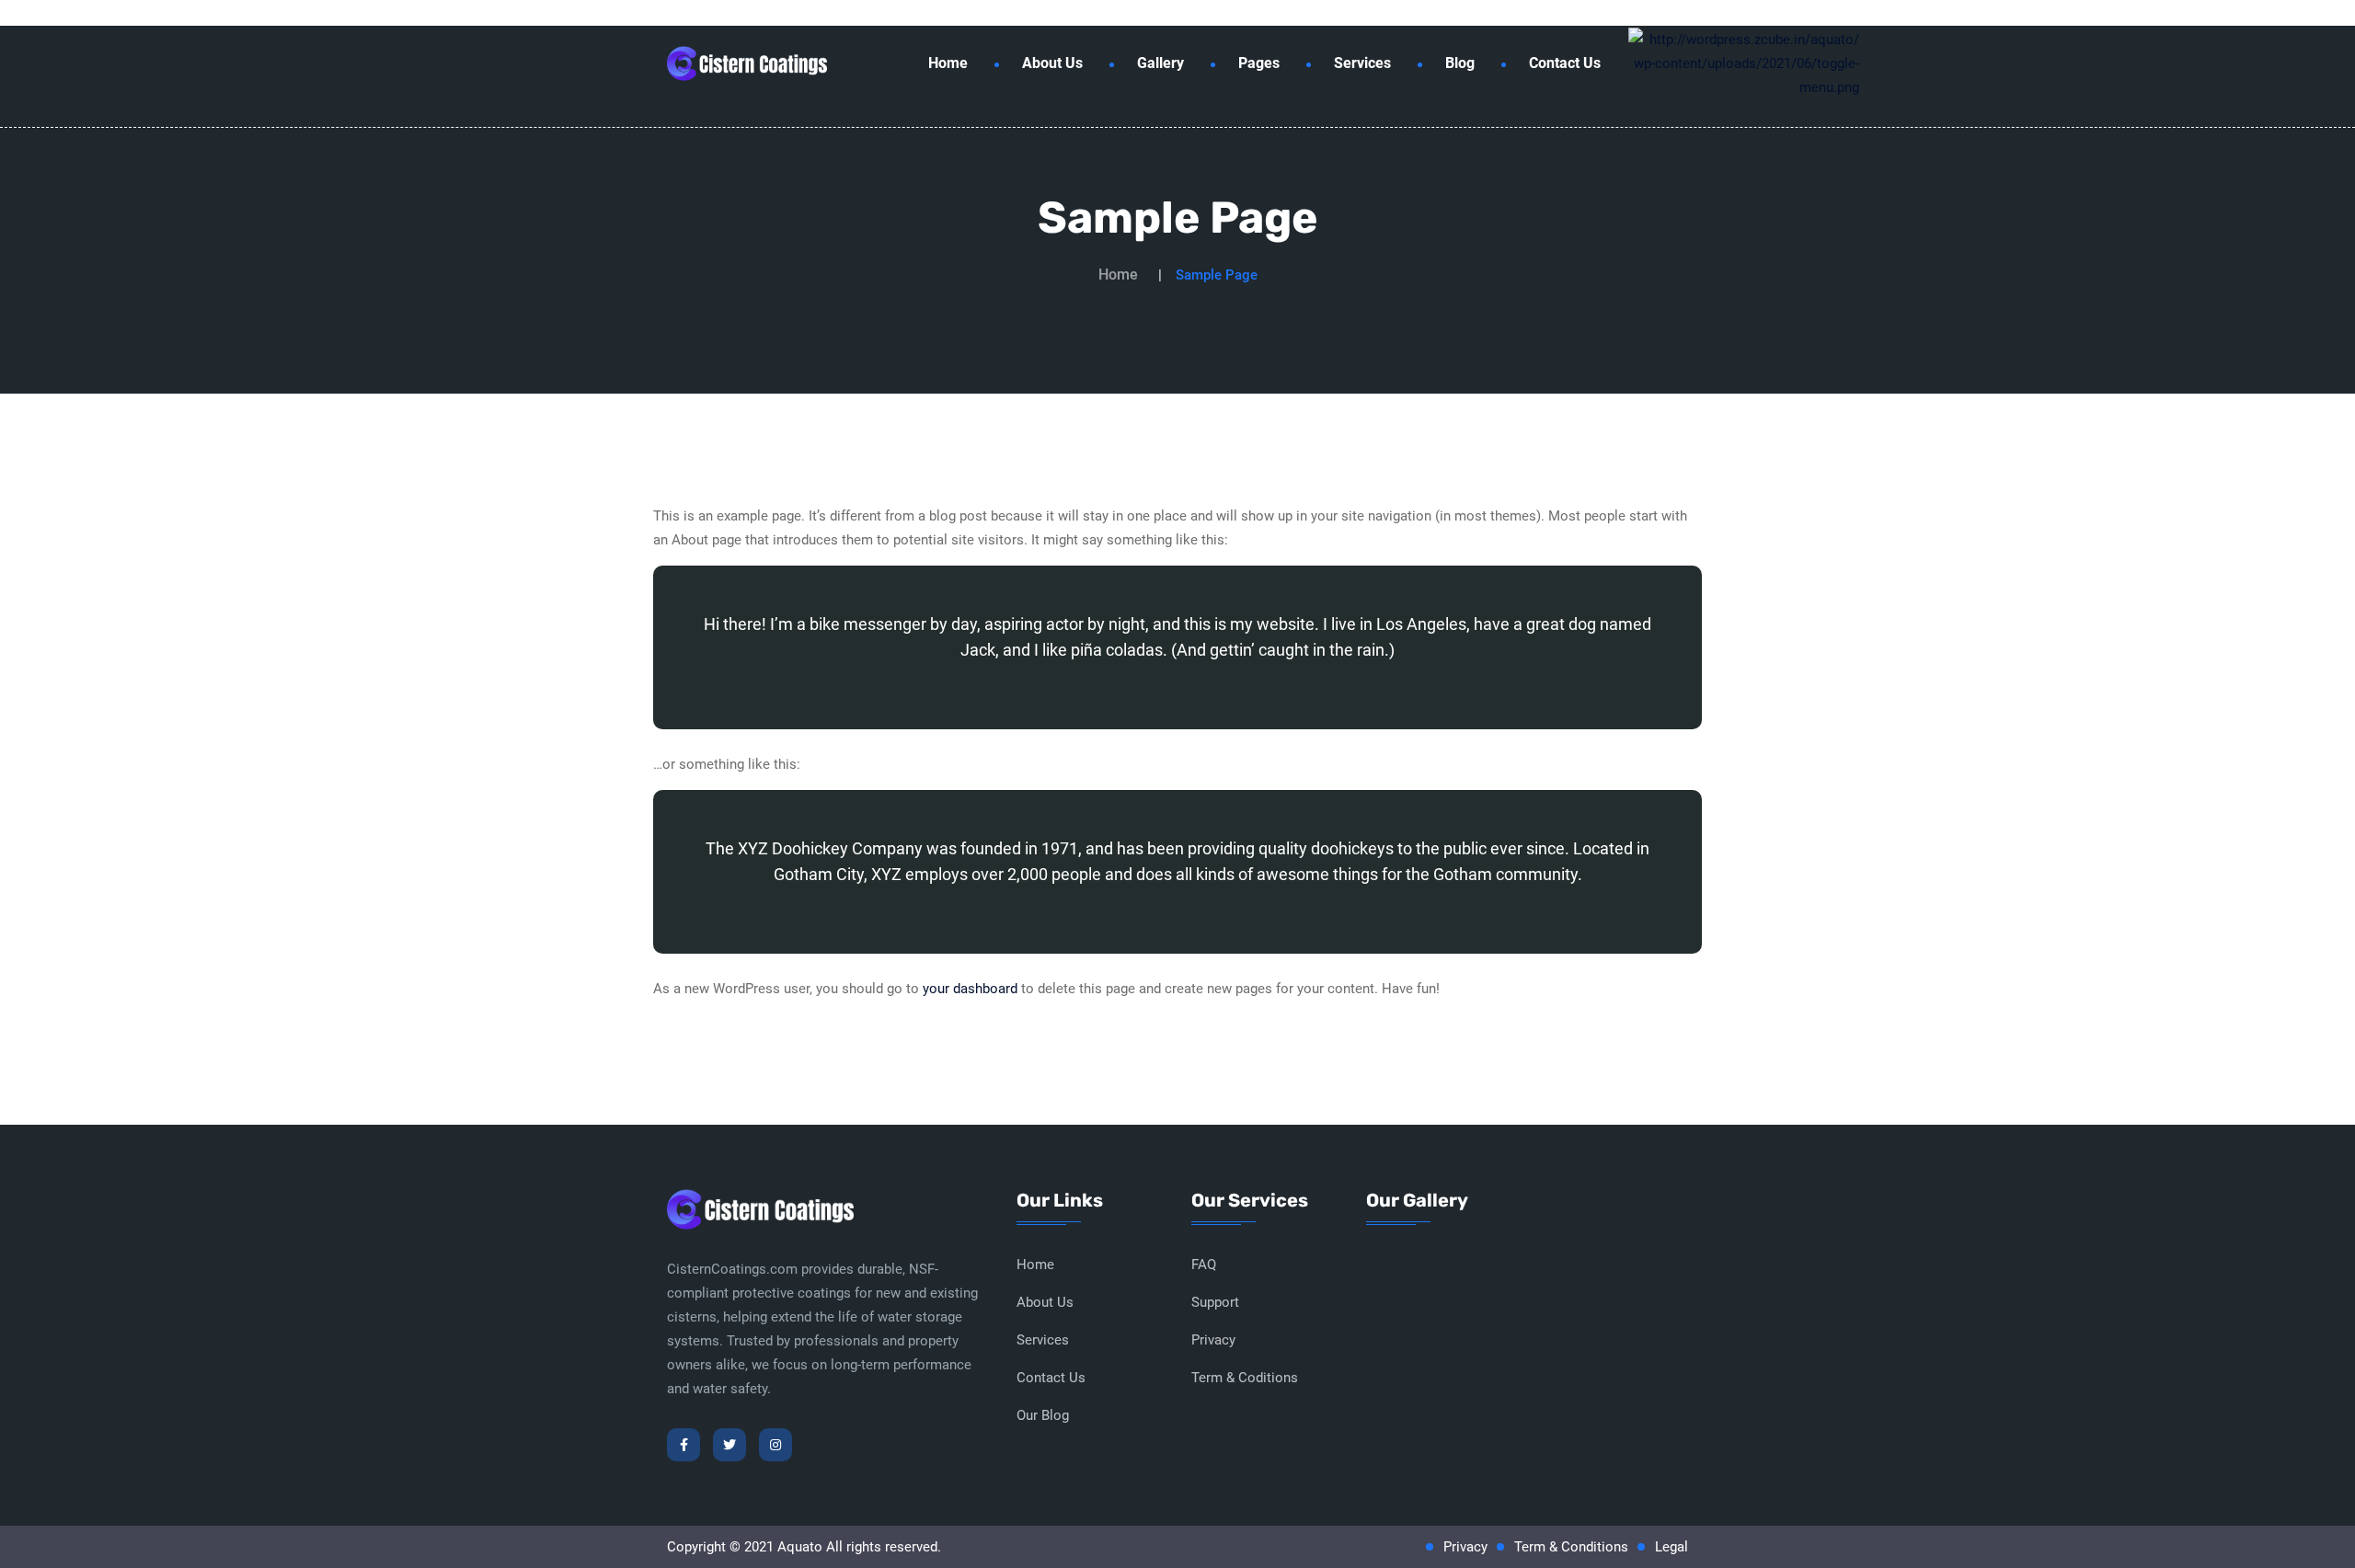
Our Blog (1043, 1415)
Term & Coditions (1245, 1378)
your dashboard (970, 989)
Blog (1460, 63)
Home (948, 63)
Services (1362, 63)
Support (1215, 1302)
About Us (1052, 63)
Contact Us (1565, 63)
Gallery (1160, 63)
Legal (1671, 1547)
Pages (1259, 63)
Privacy (1213, 1340)
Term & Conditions (1571, 1547)
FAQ (1204, 1265)
